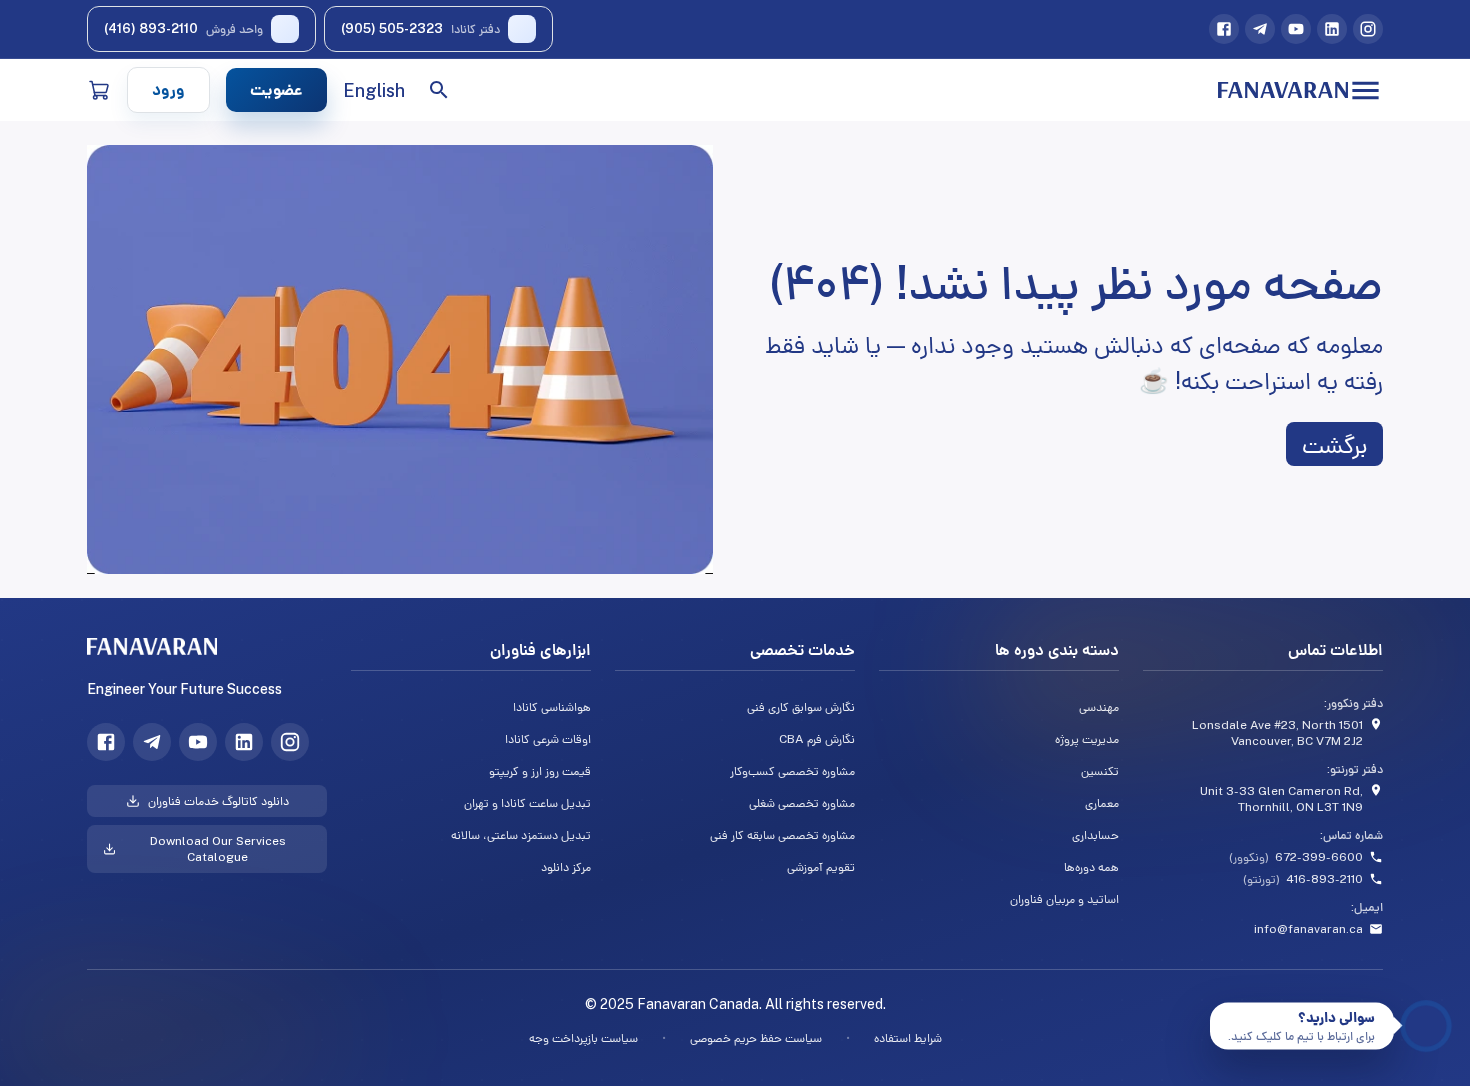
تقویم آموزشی (821, 867)
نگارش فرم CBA (817, 739)
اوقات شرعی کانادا (548, 739)
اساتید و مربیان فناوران (1064, 899)
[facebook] (1224, 29)
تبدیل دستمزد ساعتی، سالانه (521, 835)
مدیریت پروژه (1087, 739)
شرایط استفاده (908, 1038)
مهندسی (1099, 707)
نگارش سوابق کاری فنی (801, 707)
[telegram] (1260, 29)
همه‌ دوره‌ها (1091, 867)
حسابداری (1095, 835)
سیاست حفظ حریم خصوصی (756, 1038)
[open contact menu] (1425, 1025)
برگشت (1334, 444)
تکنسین (1100, 771)
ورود (168, 89)
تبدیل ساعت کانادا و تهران (527, 803)
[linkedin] (1332, 29)
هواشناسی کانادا (552, 707)
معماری (1102, 803)
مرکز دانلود (566, 867)
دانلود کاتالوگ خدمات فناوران (218, 801)
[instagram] (1368, 29)
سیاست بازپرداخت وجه (583, 1038)
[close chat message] (1217, 1010)
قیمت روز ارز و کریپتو (540, 771)
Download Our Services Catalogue (218, 849)
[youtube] (1296, 29)
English (374, 90)
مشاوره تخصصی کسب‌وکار (792, 771)
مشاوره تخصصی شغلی (802, 803)
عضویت (276, 89)
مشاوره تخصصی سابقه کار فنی (782, 835)
